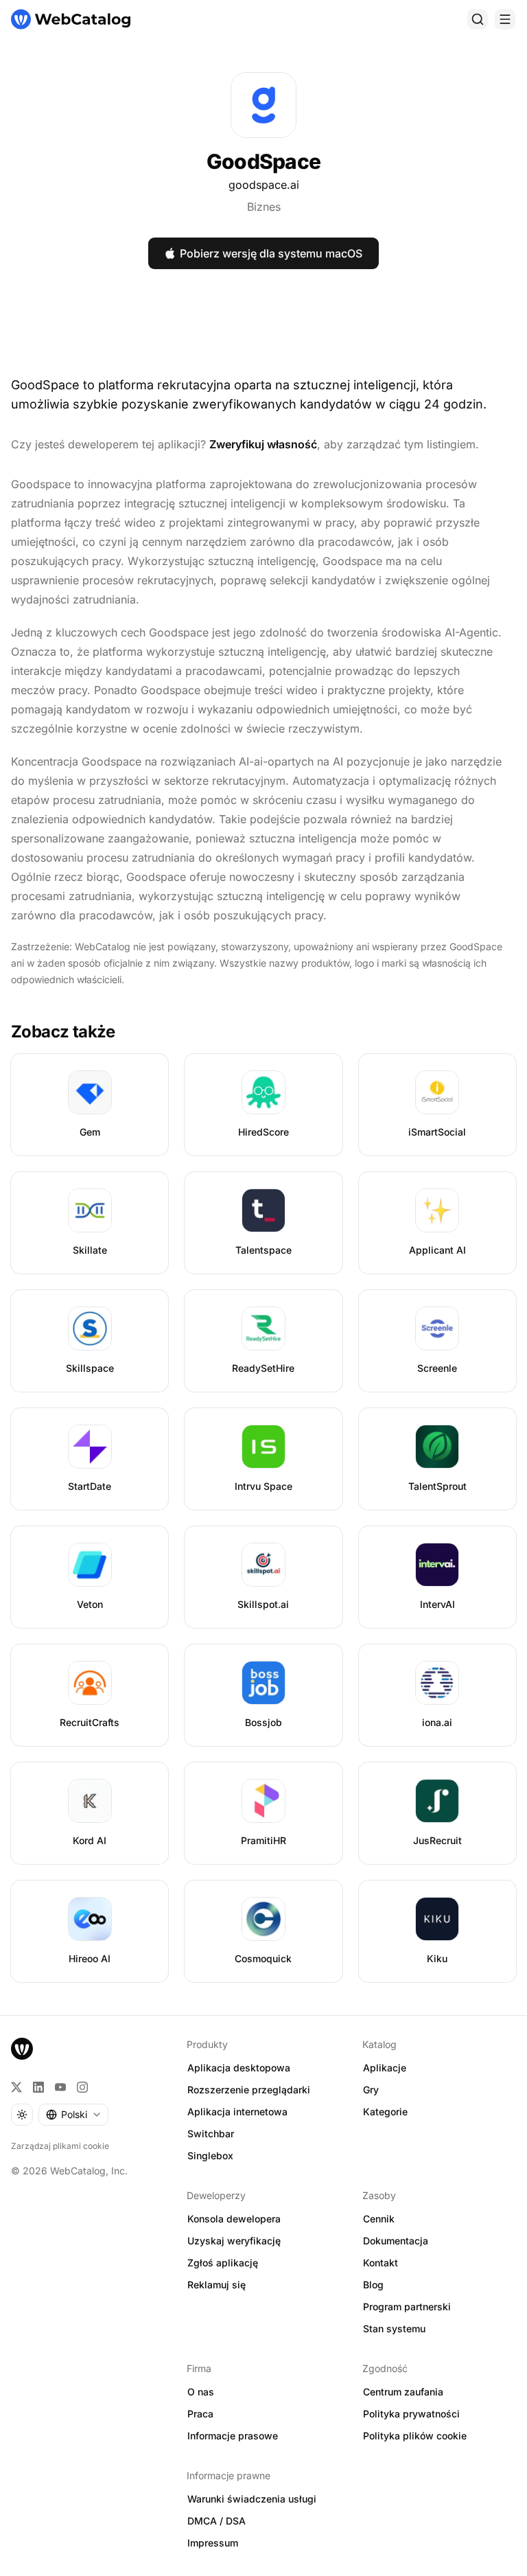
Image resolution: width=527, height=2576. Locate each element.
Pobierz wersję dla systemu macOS (271, 253)
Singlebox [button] (210, 2155)
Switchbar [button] (211, 2134)
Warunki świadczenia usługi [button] (252, 2499)
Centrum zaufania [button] (403, 2392)
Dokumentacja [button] (396, 2241)
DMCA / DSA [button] (216, 2521)
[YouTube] (60, 2087)
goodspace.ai (264, 185)
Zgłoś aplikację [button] (223, 2263)
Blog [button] (373, 2285)
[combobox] (73, 2115)
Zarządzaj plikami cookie (60, 2146)
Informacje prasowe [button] (233, 2436)
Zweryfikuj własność (263, 444)
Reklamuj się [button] (216, 2285)
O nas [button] (201, 2392)
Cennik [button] (379, 2219)
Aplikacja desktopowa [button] (239, 2068)
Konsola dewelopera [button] (234, 2219)
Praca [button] (200, 2414)
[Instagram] (82, 2087)
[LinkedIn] (38, 2087)
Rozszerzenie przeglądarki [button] (249, 2090)
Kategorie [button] (385, 2112)
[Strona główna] (71, 19)
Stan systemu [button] (394, 2328)
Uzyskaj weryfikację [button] (234, 2241)
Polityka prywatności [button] (411, 2414)
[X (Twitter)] (16, 2087)
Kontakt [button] (380, 2263)
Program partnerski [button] (407, 2307)
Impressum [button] (213, 2543)
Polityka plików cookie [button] (415, 2436)
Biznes (264, 207)
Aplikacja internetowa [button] (237, 2112)
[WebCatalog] (22, 2049)
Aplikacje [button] (385, 2068)
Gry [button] (371, 2090)
